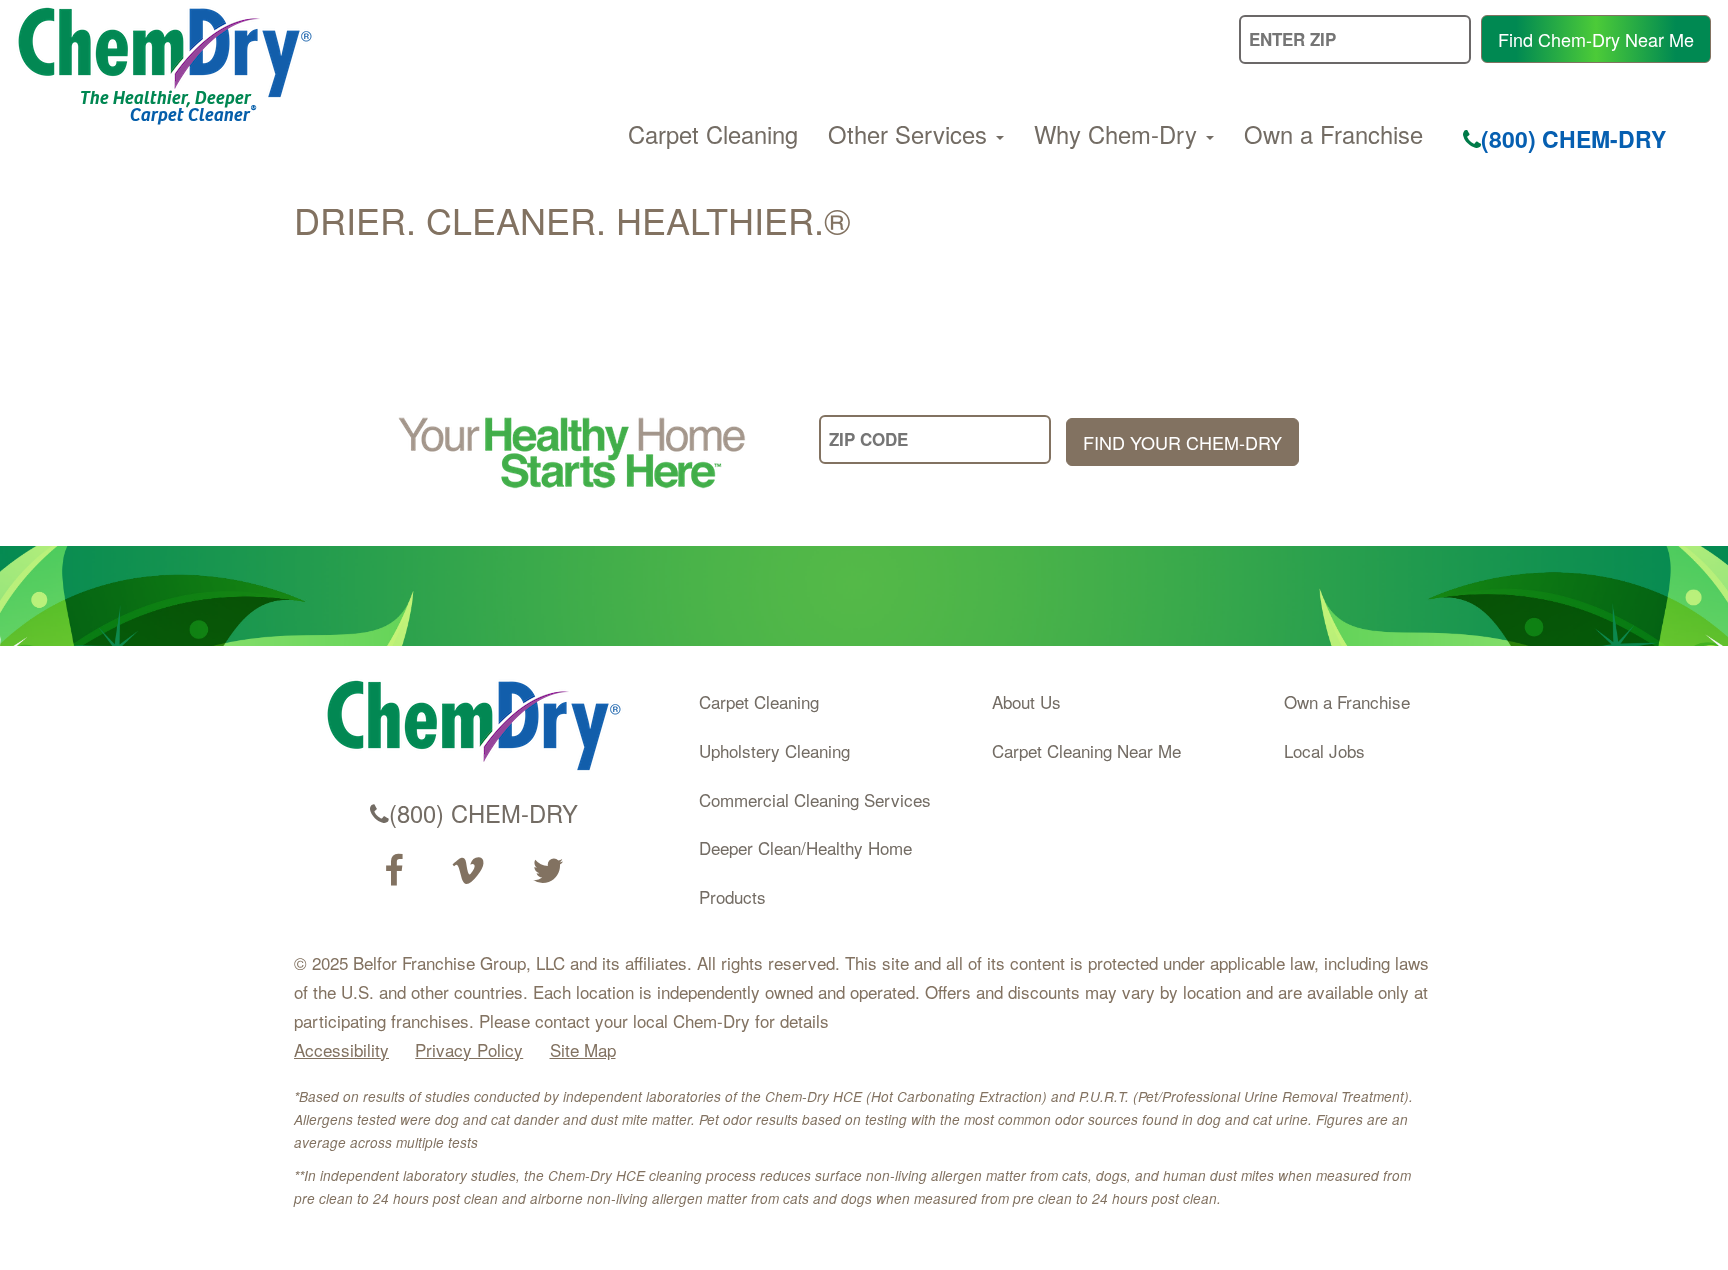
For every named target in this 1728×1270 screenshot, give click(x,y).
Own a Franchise (1333, 134)
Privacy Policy (469, 1049)
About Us (1026, 701)
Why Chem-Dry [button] (1119, 134)
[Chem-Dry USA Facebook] (393, 871)
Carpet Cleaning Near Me (1086, 750)
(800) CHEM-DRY (1573, 138)
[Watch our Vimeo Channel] (468, 871)
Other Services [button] (911, 134)
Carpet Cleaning (713, 134)
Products (732, 896)
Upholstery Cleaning (774, 750)
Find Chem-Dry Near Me (1596, 39)
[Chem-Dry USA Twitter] (548, 871)
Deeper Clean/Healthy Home (805, 847)
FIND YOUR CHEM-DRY (1182, 442)
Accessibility (341, 1049)
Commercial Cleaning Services (815, 799)
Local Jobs (1324, 750)
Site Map (583, 1049)
